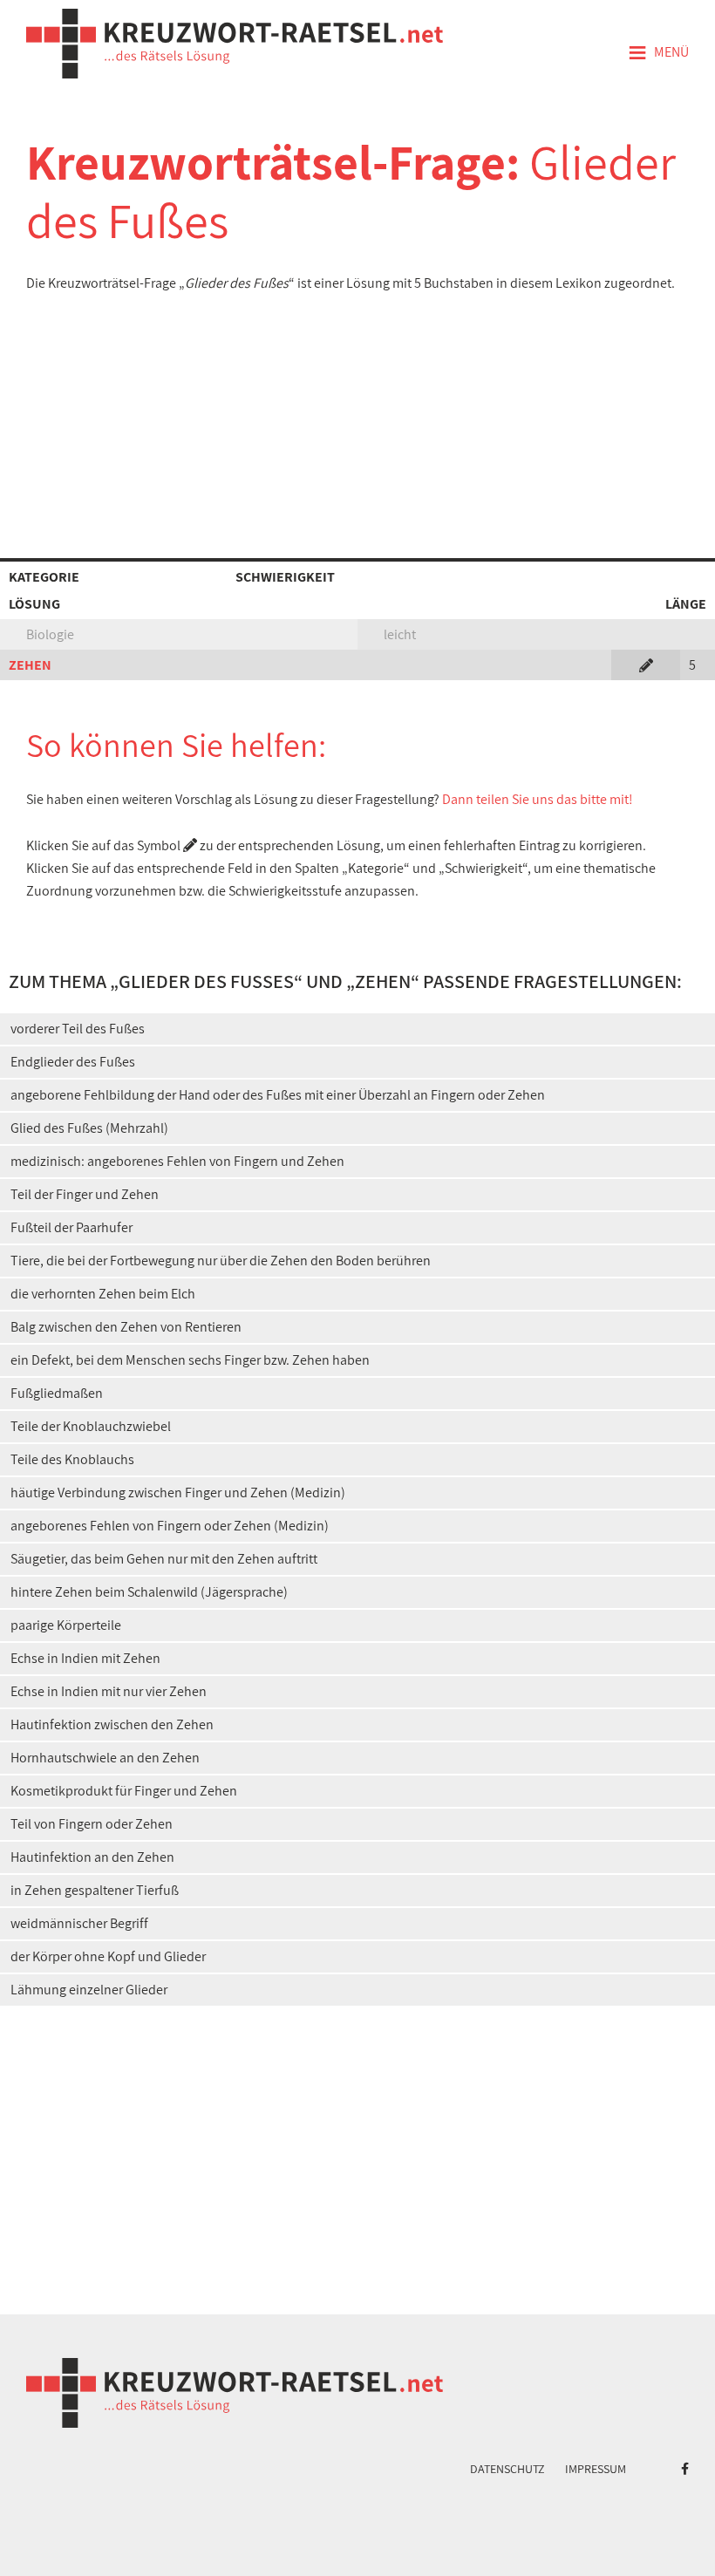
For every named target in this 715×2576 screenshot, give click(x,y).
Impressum (596, 2469)
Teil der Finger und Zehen (85, 1194)
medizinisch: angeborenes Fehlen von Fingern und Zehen (177, 1161)
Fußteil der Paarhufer (71, 1227)
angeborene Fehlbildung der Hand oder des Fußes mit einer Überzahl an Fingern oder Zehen (278, 1095)
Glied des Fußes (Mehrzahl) (89, 1128)
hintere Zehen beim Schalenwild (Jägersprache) (149, 1592)
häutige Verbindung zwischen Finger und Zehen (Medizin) (178, 1492)
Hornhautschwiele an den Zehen (105, 1758)
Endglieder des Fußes (73, 1062)
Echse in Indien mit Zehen (85, 1658)
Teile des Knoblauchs (72, 1459)
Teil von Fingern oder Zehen (92, 1824)
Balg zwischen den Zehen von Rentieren (126, 1327)
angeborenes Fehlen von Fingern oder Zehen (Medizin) (170, 1526)
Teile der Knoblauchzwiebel (91, 1426)
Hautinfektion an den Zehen (92, 1857)
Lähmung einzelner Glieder (89, 1990)
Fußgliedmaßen (57, 1393)
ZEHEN (30, 665)
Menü (658, 53)
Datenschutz (507, 2469)
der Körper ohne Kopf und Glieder (108, 1956)
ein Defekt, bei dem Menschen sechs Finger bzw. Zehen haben (190, 1360)
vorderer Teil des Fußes (78, 1029)
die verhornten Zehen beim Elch (103, 1294)
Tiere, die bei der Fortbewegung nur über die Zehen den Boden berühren (221, 1261)
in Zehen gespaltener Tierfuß (95, 1890)
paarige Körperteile (66, 1625)
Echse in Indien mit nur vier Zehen (109, 1691)
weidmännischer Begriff (79, 1923)
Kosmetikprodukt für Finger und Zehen (124, 1791)
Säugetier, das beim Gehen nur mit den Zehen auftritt (164, 1559)
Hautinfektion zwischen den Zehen (112, 1724)
